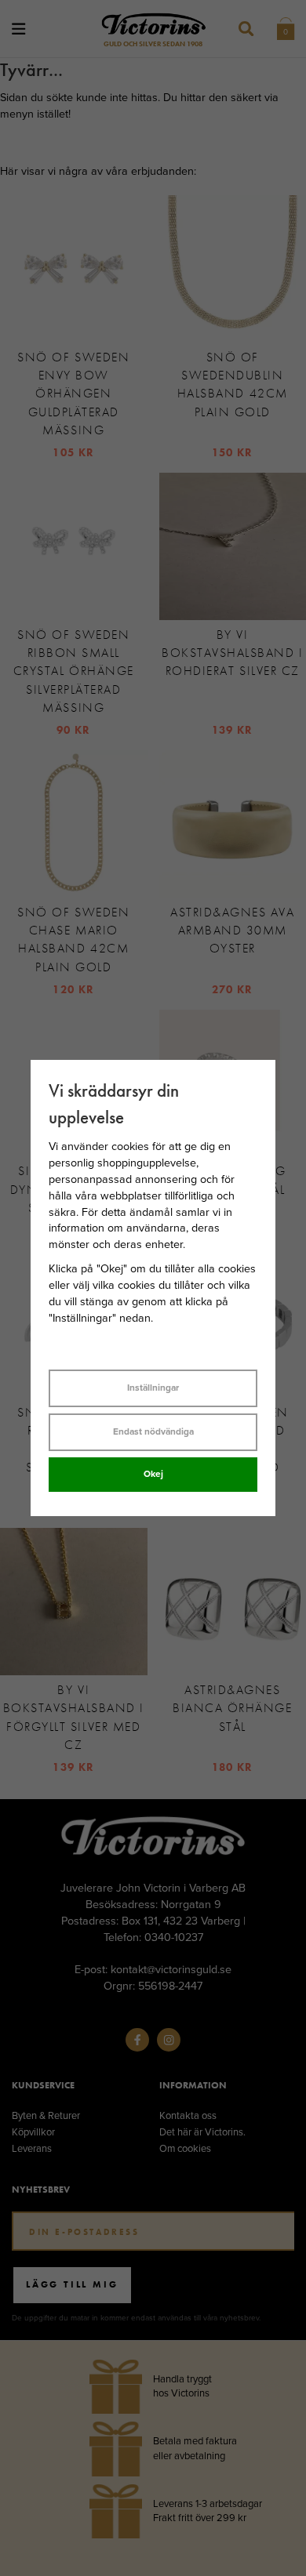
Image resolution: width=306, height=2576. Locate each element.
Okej (153, 1474)
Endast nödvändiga (153, 1431)
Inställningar (153, 1388)
